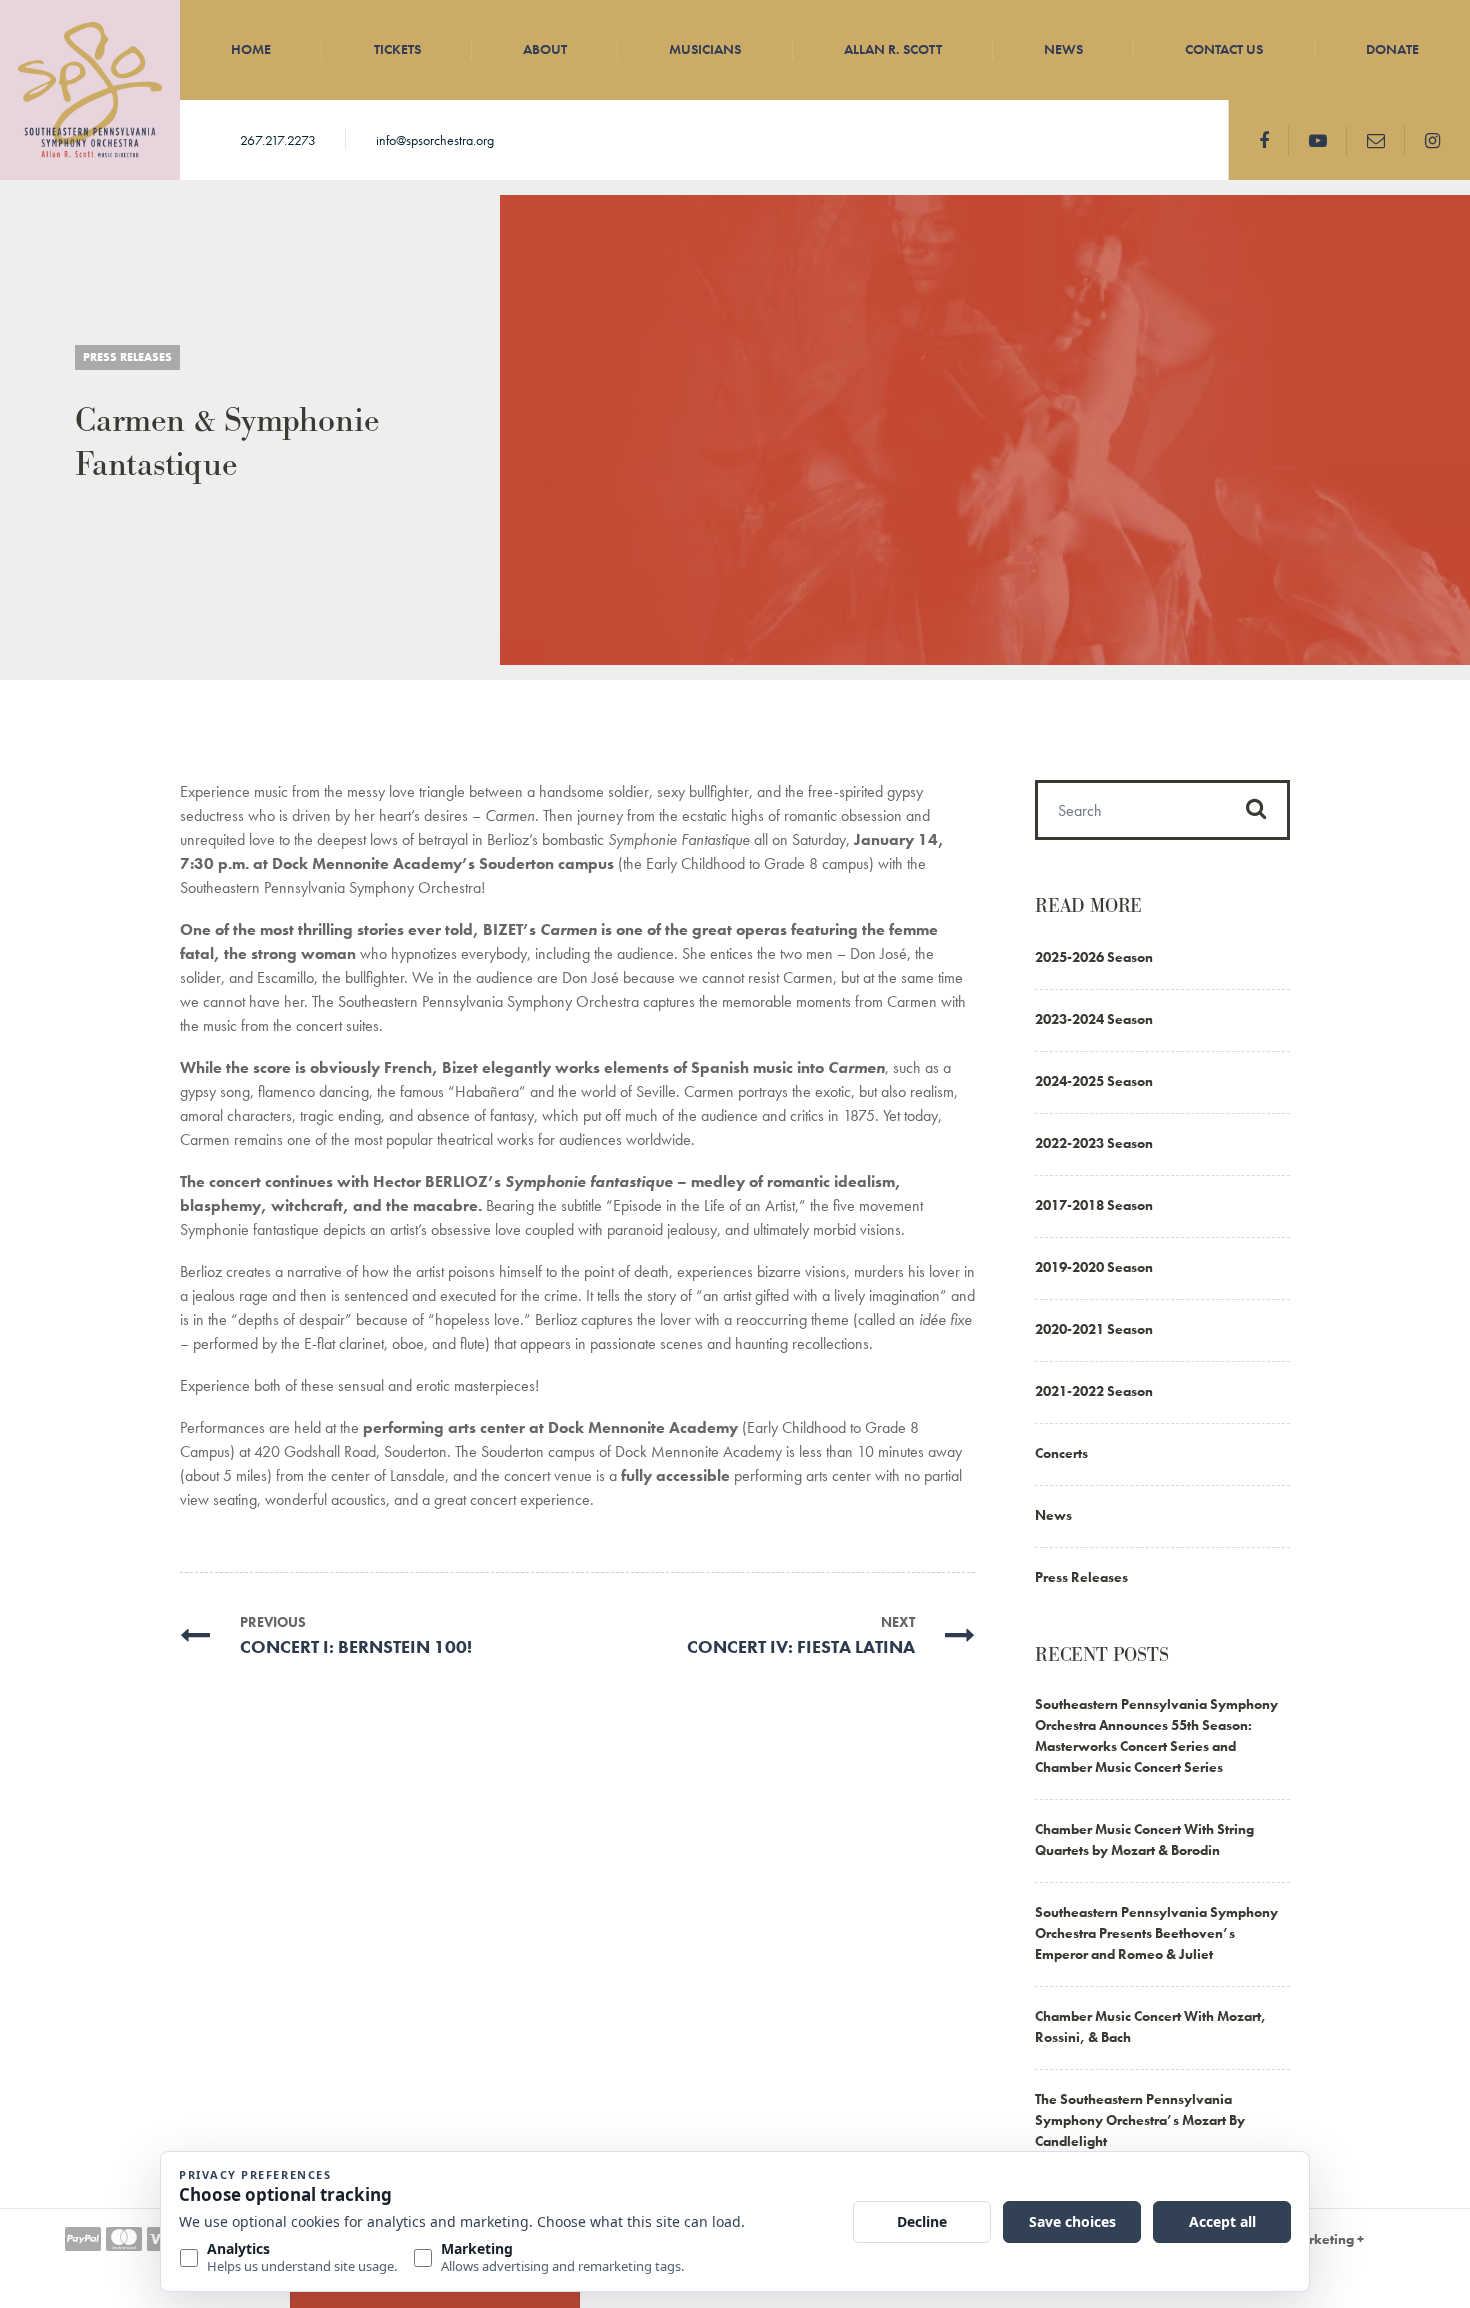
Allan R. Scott (893, 49)
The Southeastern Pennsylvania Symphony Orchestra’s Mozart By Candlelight (1140, 2120)
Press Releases (127, 357)
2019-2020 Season (1094, 1267)
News (1063, 49)
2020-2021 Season (1094, 1329)
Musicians (705, 49)
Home (251, 49)
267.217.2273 (278, 140)
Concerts (1061, 1453)
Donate (1392, 49)
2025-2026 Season (1094, 957)
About (545, 49)
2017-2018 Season (1094, 1205)
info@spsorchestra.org (435, 140)
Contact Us (1224, 49)
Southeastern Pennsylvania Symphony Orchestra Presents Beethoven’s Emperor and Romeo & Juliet (1156, 1933)
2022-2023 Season (1094, 1143)
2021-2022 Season (1094, 1391)
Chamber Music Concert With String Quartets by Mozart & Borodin (1144, 1839)
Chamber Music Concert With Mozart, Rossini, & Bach (1150, 2026)
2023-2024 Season (1094, 1019)
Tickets (397, 49)
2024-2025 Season (1094, 1081)
